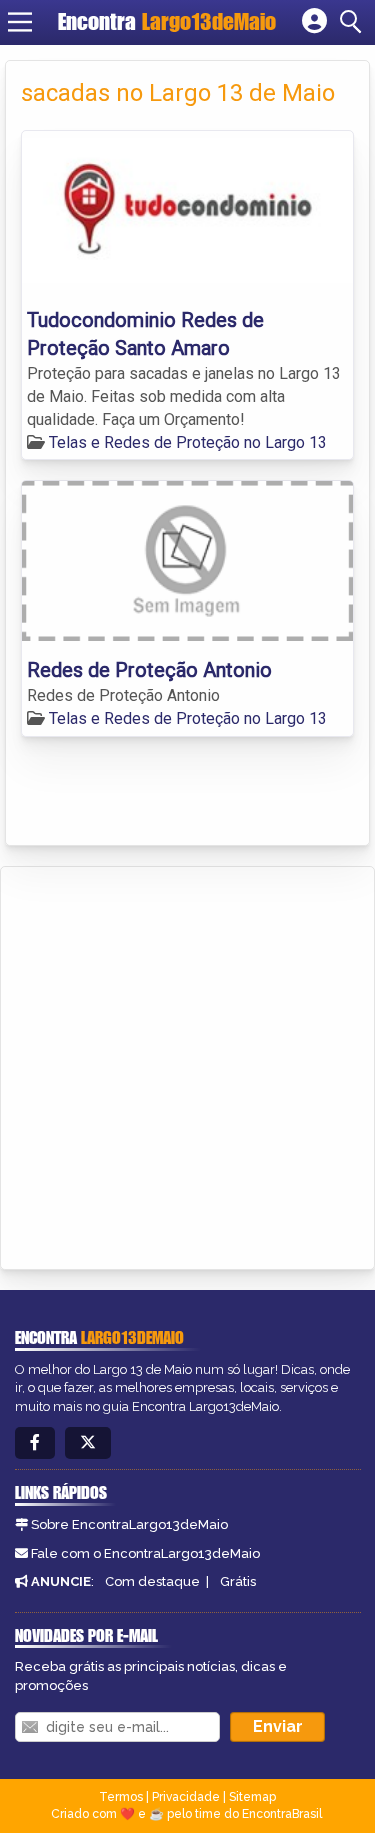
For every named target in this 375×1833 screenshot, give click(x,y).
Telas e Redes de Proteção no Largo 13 (188, 442)
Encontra (167, 21)
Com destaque (152, 1581)
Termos (121, 1797)
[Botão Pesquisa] (354, 22)
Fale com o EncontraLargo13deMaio (145, 1553)
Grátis (238, 1581)
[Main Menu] (20, 22)
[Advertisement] (187, 1064)
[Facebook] (35, 1443)
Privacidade (186, 1797)
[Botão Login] (314, 22)
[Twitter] (88, 1443)
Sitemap (252, 1797)
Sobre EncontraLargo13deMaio (129, 1524)
